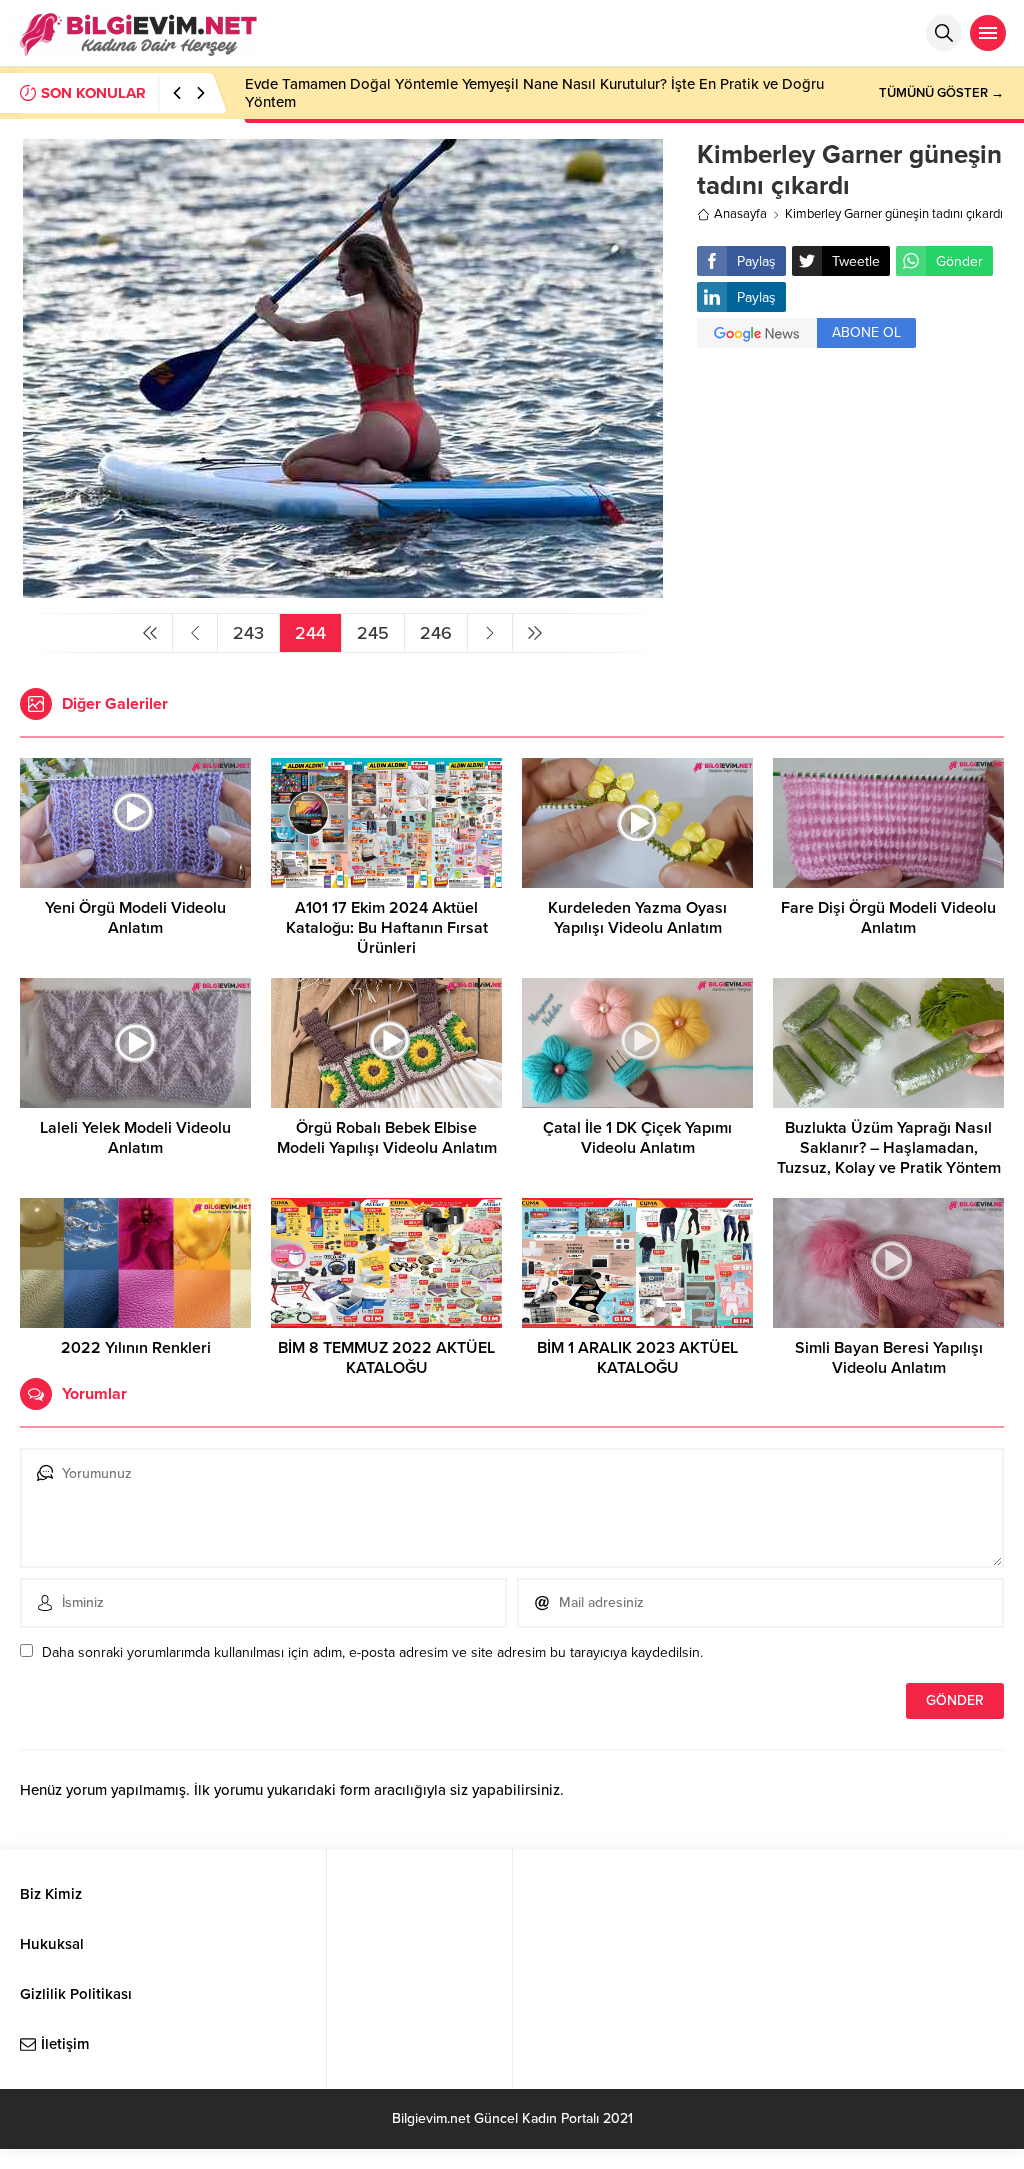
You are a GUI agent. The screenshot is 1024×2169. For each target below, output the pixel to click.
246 (436, 633)
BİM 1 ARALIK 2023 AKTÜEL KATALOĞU (637, 1358)
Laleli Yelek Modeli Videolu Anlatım (135, 1138)
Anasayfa (740, 214)
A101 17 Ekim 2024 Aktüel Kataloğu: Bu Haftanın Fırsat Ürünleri (387, 928)
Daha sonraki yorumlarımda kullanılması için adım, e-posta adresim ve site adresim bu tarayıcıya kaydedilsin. (372, 1652)
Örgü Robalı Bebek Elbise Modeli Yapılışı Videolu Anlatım (387, 1138)
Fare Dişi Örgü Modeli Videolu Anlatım (888, 918)
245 (373, 633)
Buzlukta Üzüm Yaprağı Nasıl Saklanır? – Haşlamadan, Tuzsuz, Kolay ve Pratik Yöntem (889, 1148)
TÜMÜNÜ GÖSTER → (941, 93)
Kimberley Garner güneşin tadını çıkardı (894, 214)
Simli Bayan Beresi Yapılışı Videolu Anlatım (889, 1358)
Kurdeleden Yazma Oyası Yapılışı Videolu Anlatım (637, 918)
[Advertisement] (851, 508)
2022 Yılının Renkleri (136, 1348)
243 (248, 633)
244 (310, 633)
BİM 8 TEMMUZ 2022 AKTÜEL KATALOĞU (386, 1358)
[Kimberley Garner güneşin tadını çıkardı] (343, 589)
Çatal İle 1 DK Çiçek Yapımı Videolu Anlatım (637, 1138)
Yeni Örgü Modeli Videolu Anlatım (135, 918)
